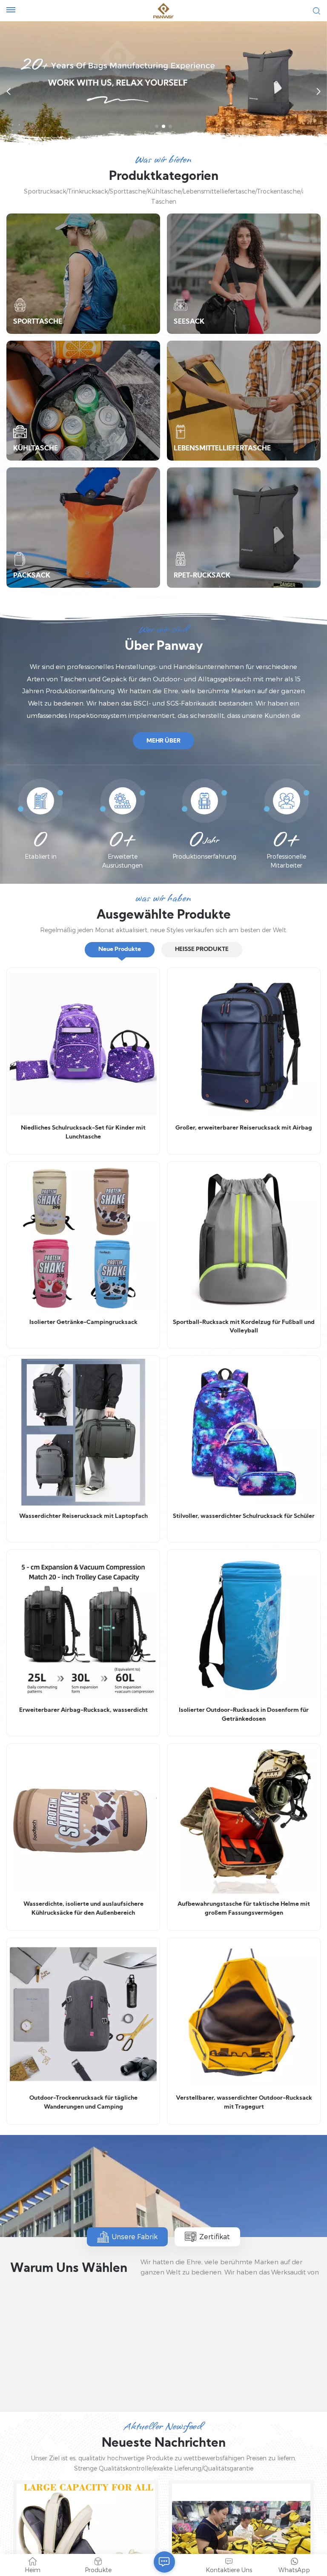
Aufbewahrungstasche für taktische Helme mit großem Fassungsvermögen (244, 1909)
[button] (157, 126)
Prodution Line (66, 2383)
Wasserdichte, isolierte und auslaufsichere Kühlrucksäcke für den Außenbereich (83, 1909)
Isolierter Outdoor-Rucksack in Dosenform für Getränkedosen (244, 1715)
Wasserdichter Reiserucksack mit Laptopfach (83, 1516)
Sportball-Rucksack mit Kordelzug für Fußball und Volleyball (244, 1327)
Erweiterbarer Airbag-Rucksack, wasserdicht (83, 1710)
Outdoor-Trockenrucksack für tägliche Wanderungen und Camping (83, 2103)
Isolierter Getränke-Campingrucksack (83, 1322)
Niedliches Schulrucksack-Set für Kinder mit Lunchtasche (83, 1133)
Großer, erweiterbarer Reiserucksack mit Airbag (244, 1128)
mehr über (163, 741)
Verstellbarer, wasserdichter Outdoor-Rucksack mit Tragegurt (244, 2103)
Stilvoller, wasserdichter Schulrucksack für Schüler (244, 1516)
